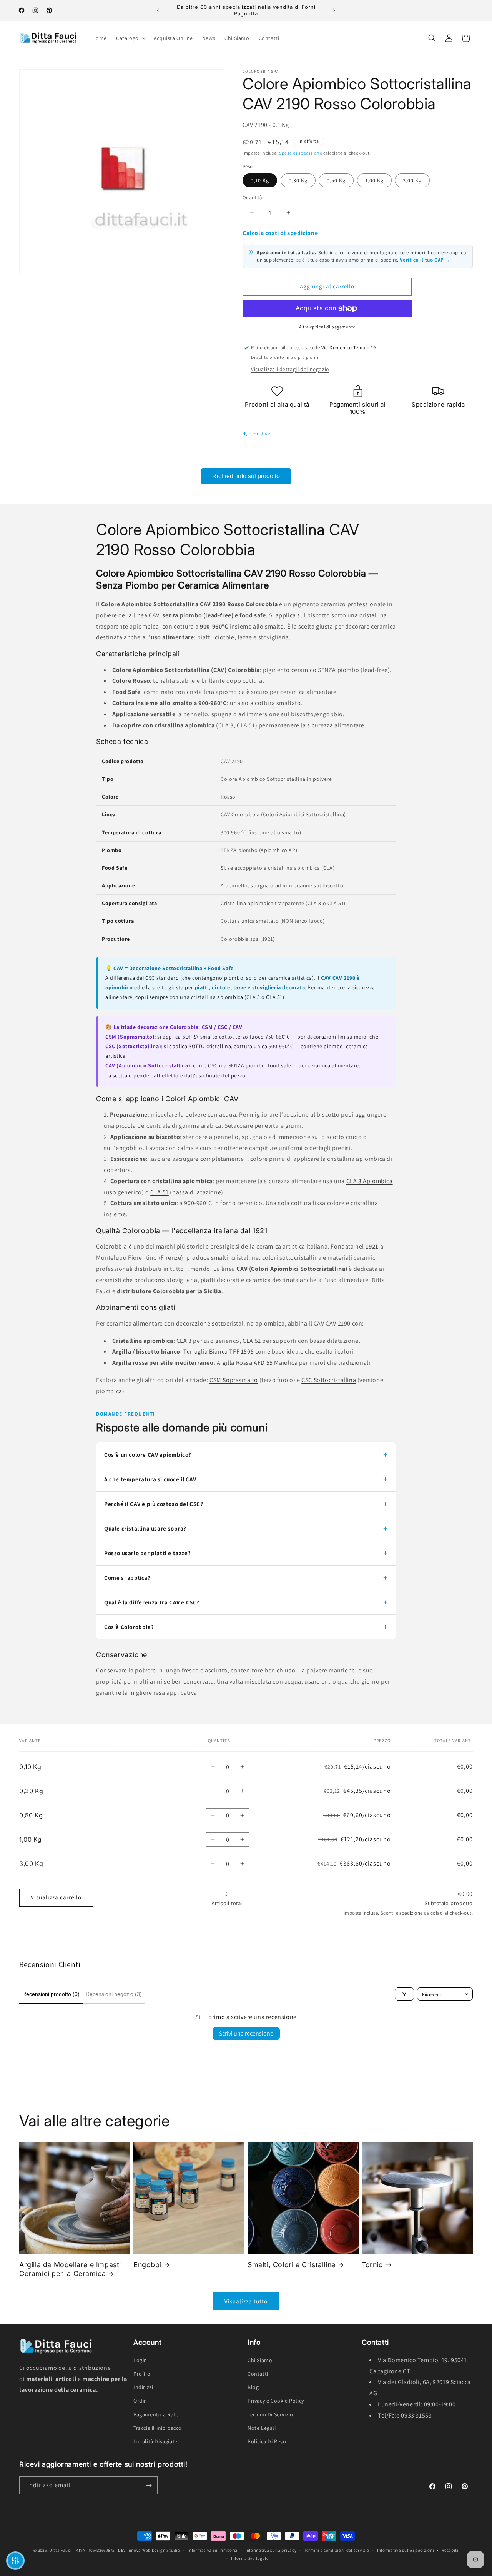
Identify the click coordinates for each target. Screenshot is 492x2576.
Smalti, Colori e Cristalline (292, 2265)
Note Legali (262, 2428)
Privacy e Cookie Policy (276, 2401)
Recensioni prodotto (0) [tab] (51, 1994)
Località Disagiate (155, 2441)
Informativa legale (250, 2558)
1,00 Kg (374, 180)
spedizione (411, 1913)
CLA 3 (253, 997)
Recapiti (450, 2550)
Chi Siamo (260, 2360)
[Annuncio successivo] (334, 10)
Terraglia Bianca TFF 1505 (219, 1351)
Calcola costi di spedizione (280, 233)
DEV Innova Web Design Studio (149, 2550)
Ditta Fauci (61, 2550)
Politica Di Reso (267, 2441)
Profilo (142, 2374)
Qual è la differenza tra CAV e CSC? (152, 1602)
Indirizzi (143, 2387)
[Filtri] (404, 1994)
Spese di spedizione (301, 153)
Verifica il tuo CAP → (425, 260)
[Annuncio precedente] (158, 10)
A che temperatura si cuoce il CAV (150, 1479)
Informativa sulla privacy (271, 2550)
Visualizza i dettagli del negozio (290, 369)
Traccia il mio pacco (158, 2428)
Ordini (141, 2401)
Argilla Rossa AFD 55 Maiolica (257, 1363)
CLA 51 (160, 1192)
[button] (130, 38)
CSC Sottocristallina (329, 1380)
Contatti (258, 2374)
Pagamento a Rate (156, 2414)
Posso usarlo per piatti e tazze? (147, 1553)
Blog (253, 2387)
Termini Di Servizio (270, 2414)
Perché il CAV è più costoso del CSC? (154, 1504)
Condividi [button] (262, 434)
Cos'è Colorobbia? (129, 1627)
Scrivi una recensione (246, 2033)
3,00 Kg (412, 180)
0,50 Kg (336, 180)
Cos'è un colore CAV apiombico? (148, 1455)
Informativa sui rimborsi (213, 2550)
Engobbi (147, 2265)
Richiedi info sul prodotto (246, 476)
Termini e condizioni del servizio (337, 2550)
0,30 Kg (298, 180)
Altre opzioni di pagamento (327, 327)
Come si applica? (127, 1578)
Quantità (252, 198)
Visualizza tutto (246, 2301)
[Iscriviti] (149, 2485)
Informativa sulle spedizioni (406, 2550)
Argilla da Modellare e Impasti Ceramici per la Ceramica (70, 2269)
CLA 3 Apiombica (370, 1181)
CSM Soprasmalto (234, 1380)
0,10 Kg (260, 180)
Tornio (372, 2265)
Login (140, 2360)
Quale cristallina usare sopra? (145, 1528)
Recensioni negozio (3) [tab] (114, 1994)
